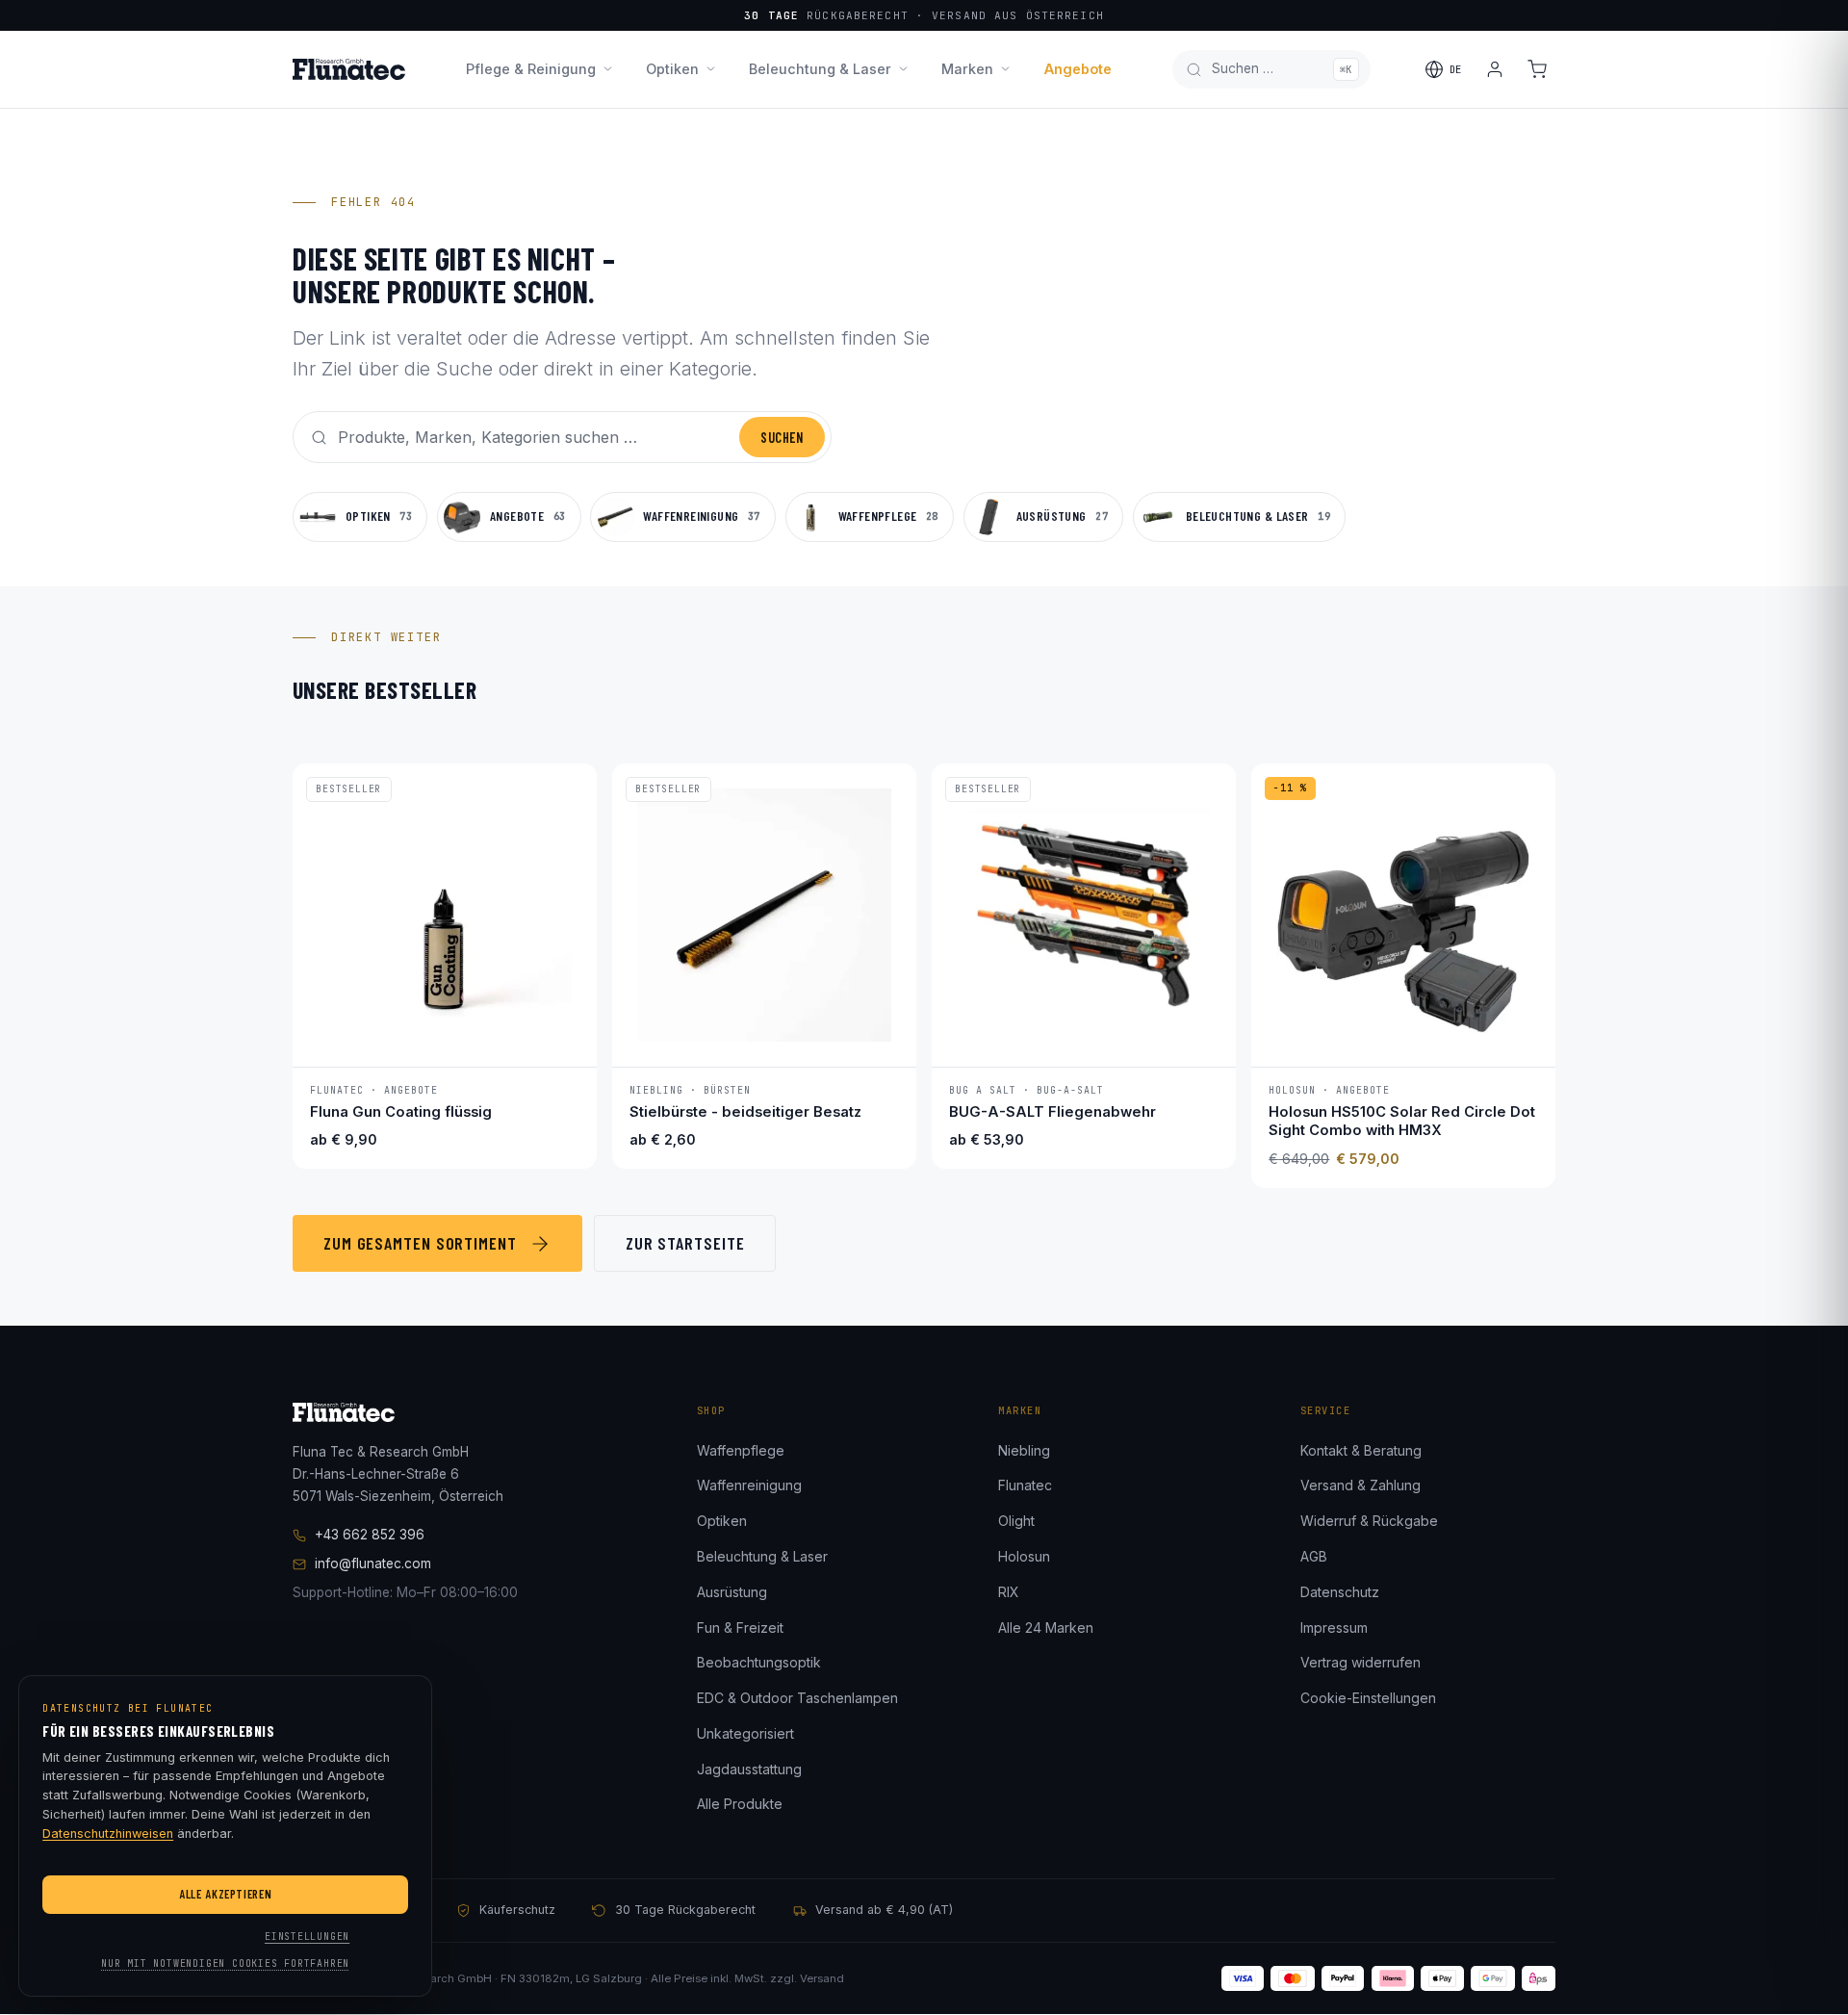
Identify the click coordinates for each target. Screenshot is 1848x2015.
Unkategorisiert (745, 1733)
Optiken (672, 69)
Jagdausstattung (749, 1769)
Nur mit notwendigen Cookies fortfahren (225, 1963)
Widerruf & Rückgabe (1369, 1521)
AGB (1314, 1556)
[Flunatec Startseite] (349, 69)
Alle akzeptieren (225, 1894)
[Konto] (1495, 69)
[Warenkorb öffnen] (1537, 69)
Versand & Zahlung (1360, 1485)
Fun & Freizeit (740, 1627)
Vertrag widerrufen (1360, 1662)
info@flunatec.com (373, 1563)
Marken (967, 69)
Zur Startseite (685, 1243)
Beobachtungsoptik (759, 1662)
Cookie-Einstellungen (1368, 1698)
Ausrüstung (732, 1592)
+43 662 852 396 (370, 1535)
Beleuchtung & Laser (820, 69)
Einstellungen (307, 1937)
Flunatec (1025, 1485)
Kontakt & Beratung (1361, 1450)
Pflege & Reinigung (531, 69)
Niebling (1024, 1450)
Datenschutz (1340, 1592)
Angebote (1078, 69)
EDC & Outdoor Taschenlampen (797, 1698)
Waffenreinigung (749, 1485)
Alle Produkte (740, 1804)
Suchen (782, 438)
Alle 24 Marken (1046, 1627)
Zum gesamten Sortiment (420, 1243)
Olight (1016, 1521)
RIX (1009, 1592)
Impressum (1334, 1627)
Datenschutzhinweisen (108, 1834)
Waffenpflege (741, 1450)
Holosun (1024, 1556)
